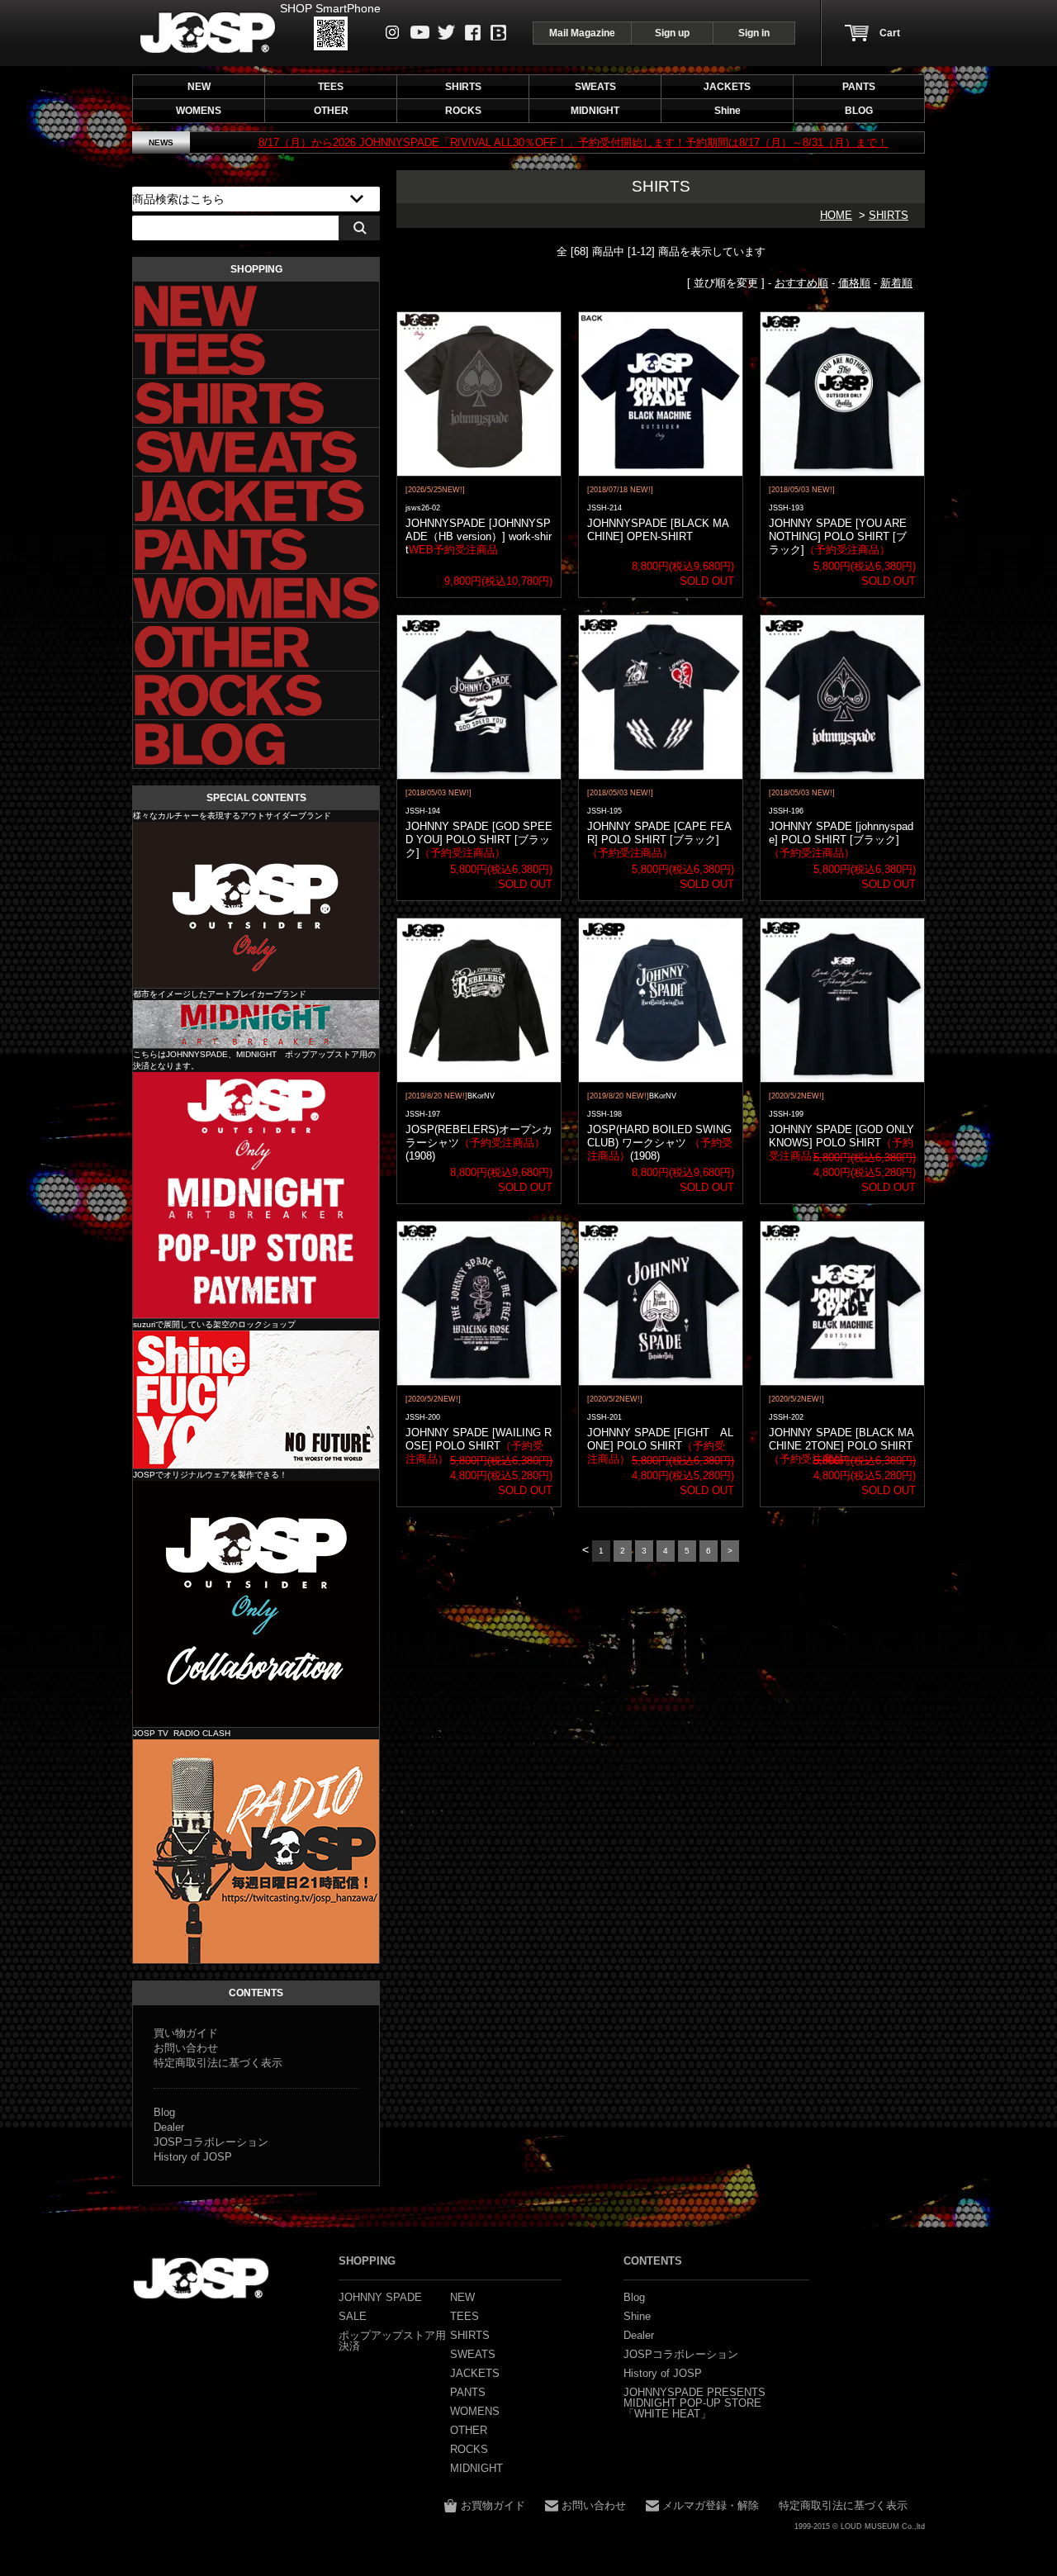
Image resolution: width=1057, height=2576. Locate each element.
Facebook (473, 33)
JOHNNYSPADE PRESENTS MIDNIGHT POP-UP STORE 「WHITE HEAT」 (694, 2403)
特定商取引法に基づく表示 (218, 2063)
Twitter (446, 32)
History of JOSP (193, 2157)
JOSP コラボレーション (256, 1604)
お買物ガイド (493, 2505)
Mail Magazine (582, 33)
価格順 (854, 283)
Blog (498, 33)
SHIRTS (889, 215)
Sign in (754, 33)
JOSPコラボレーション (211, 2142)
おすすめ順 (801, 283)
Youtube (420, 32)
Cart (890, 33)
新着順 (896, 283)
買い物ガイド (186, 2033)
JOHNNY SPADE (208, 33)
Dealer (169, 2127)
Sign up (672, 33)
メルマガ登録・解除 (711, 2505)
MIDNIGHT (256, 1024)
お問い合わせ (186, 2048)
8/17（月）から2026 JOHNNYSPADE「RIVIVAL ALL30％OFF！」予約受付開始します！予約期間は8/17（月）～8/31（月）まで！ (484, 142)
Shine (256, 1399)
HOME (836, 215)
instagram (393, 32)
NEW (199, 87)
